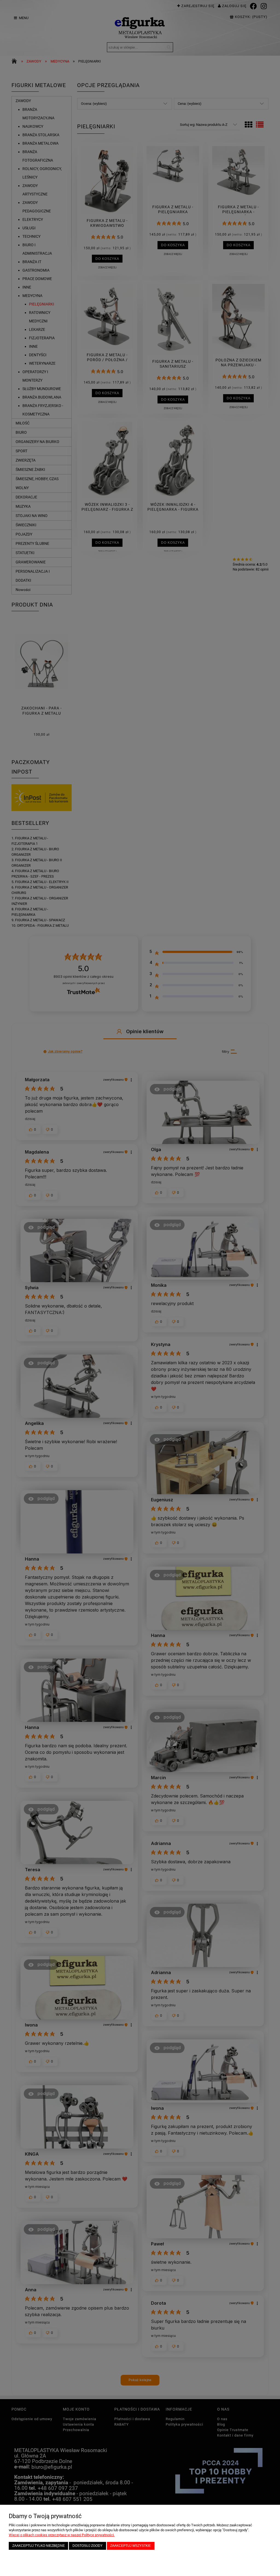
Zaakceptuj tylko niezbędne (39, 2546)
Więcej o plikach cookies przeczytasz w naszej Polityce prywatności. (62, 2535)
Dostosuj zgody (87, 2546)
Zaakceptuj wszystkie (131, 2546)
